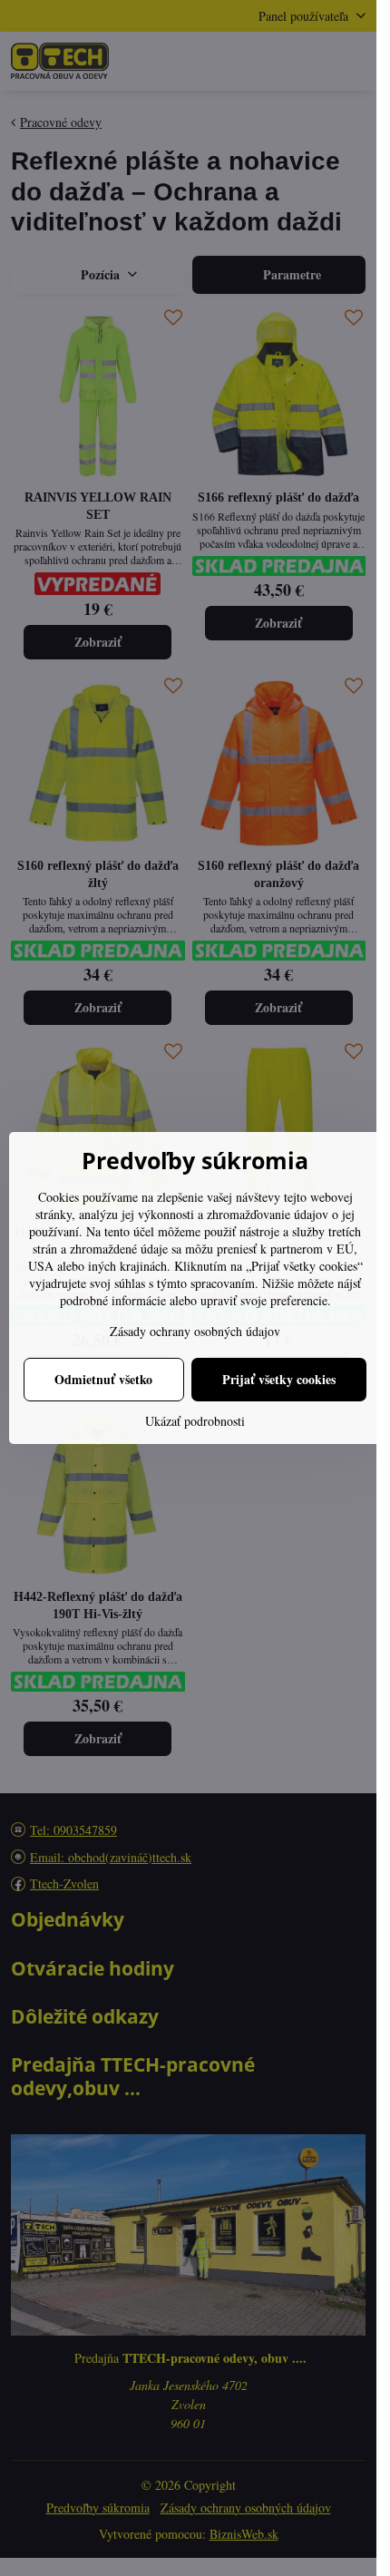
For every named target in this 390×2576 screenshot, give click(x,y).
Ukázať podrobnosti (195, 1421)
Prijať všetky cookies (279, 1379)
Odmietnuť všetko (103, 1379)
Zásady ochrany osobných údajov (195, 1331)
